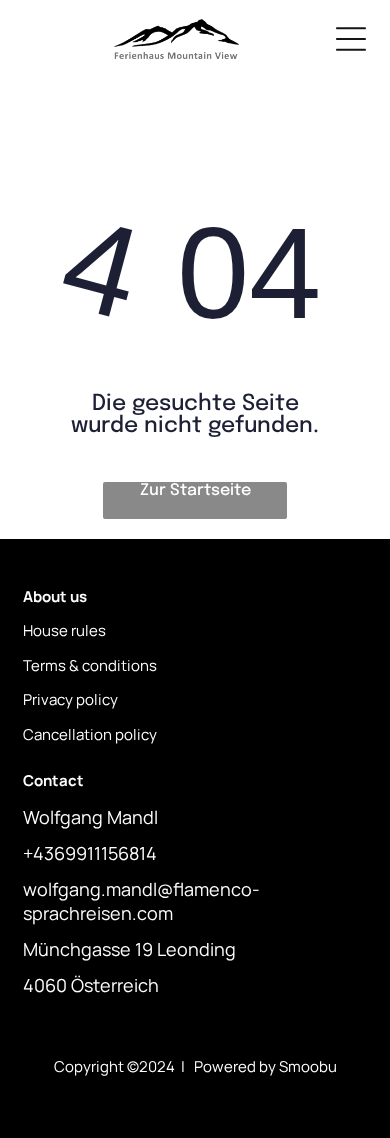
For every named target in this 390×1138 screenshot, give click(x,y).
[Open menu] (351, 39)
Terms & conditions (90, 665)
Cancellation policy (90, 734)
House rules (64, 630)
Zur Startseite (195, 490)
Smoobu (308, 1066)
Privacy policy (70, 699)
